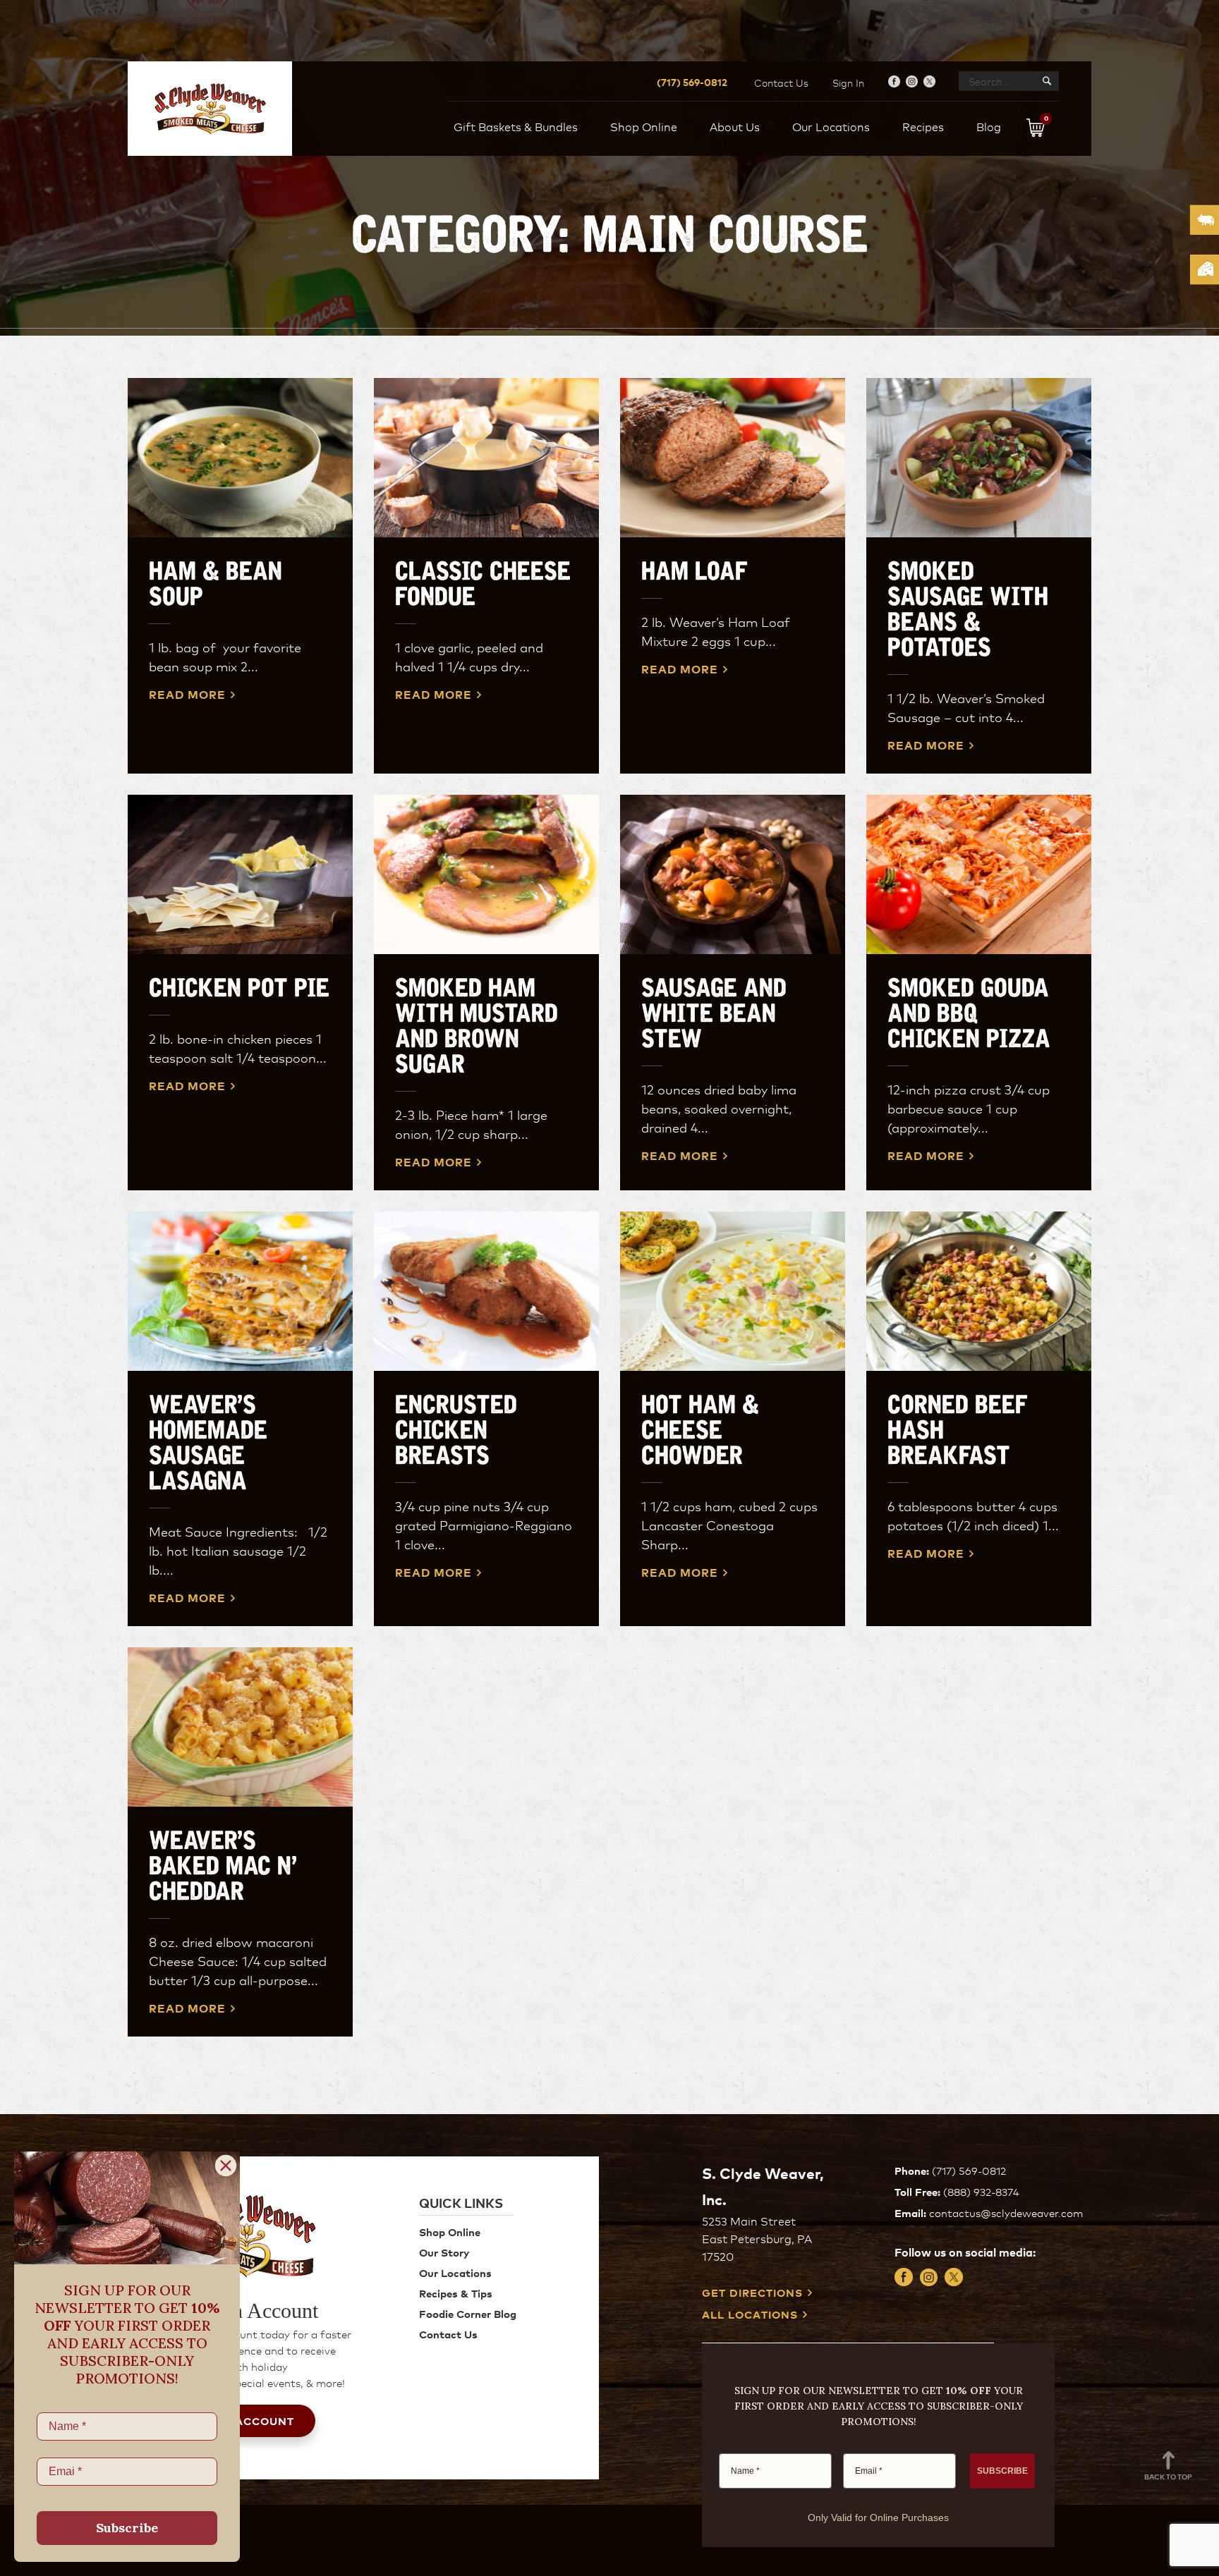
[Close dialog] (226, 2166)
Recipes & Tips (456, 2293)
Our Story (444, 2252)
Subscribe (127, 2528)
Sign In (848, 83)
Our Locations (455, 2272)
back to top (1168, 2476)
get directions (752, 2293)
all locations (750, 2315)
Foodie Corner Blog (468, 2313)
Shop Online (450, 2232)
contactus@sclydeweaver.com (1006, 2212)
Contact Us (781, 83)
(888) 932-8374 (981, 2191)
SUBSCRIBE (1002, 2471)
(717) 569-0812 (692, 81)
